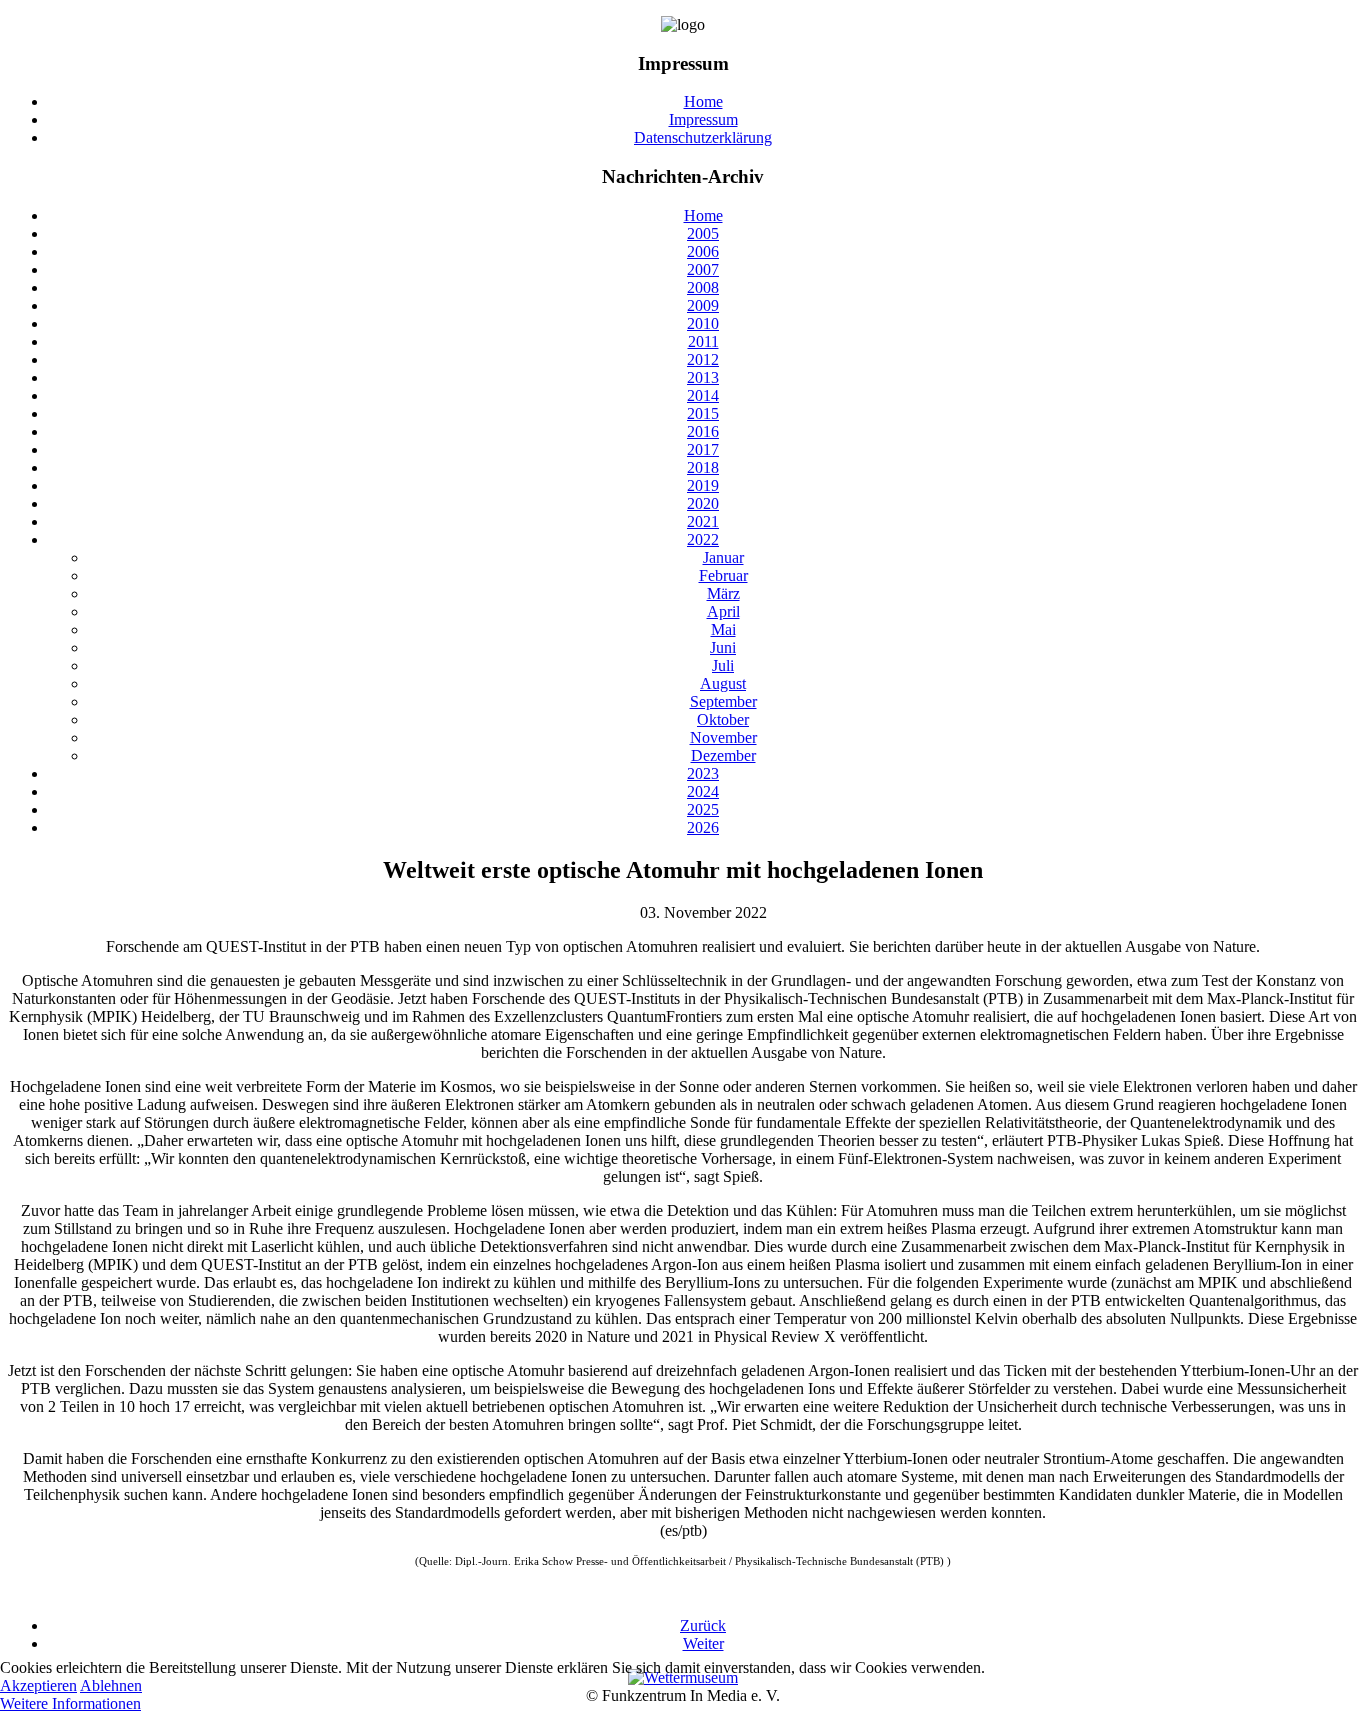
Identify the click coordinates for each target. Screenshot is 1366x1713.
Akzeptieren (38, 1685)
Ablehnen (111, 1685)
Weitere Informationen (70, 1703)
